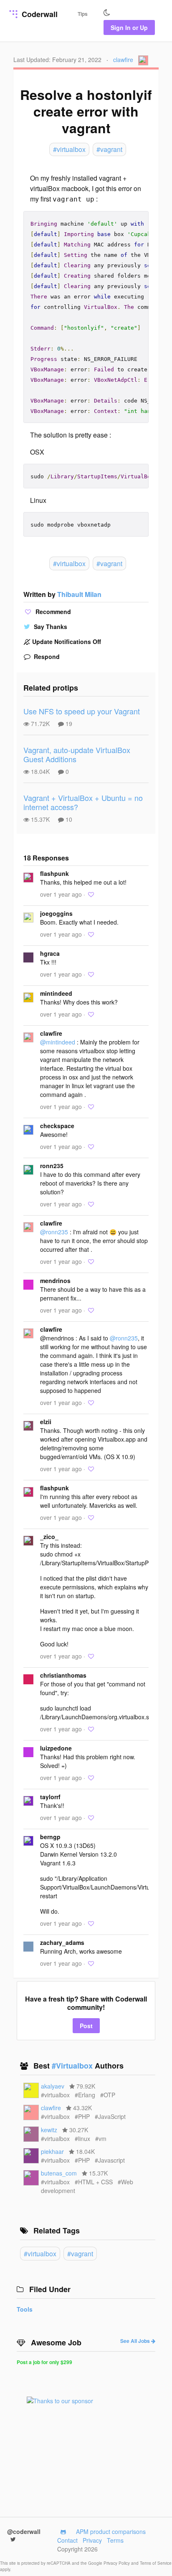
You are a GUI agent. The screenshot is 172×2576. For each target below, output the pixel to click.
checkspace (57, 1126)
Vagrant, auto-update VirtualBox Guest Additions (77, 755)
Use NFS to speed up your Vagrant (82, 711)
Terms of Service (156, 2563)
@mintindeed (58, 1042)
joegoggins (56, 913)
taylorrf (50, 1797)
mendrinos (55, 1281)
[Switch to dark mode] (107, 13)
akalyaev (53, 2086)
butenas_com (59, 2173)
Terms (115, 2540)
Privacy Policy (117, 2563)
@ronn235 (54, 1232)
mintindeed (56, 993)
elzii (46, 1422)
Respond (46, 656)
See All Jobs (136, 2341)
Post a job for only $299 (44, 2362)
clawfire (123, 60)
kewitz (49, 2130)
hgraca (50, 953)
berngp (50, 1837)
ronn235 (52, 1166)
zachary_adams (62, 1942)
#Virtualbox (73, 2066)
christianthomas (63, 1675)
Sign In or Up (129, 27)
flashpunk (54, 873)
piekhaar (52, 2151)
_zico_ (49, 1537)
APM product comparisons (111, 2531)
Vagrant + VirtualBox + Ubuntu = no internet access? (83, 802)
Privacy (92, 2540)
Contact (67, 2540)
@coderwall (24, 2531)
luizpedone (56, 1748)
